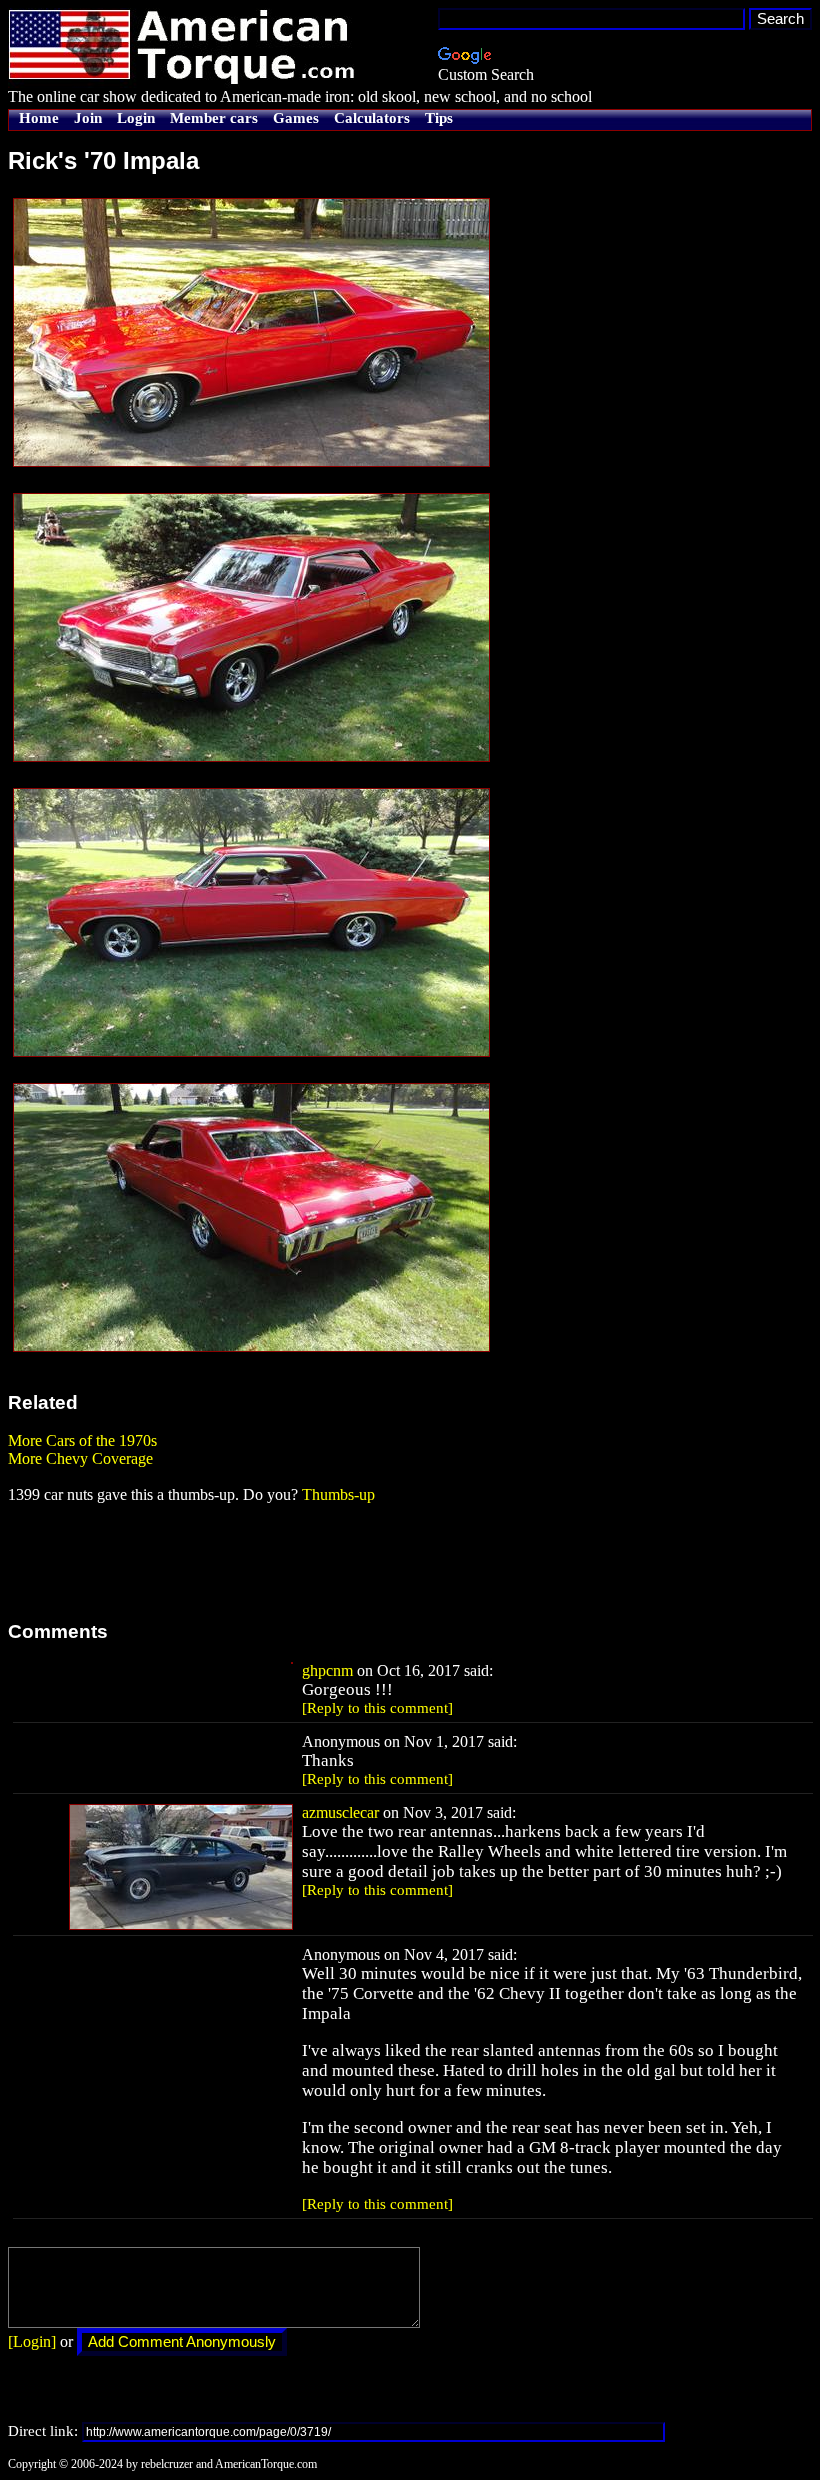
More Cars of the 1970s (82, 1440)
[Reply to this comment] (377, 1708)
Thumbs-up (338, 1494)
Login (136, 118)
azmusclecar (340, 1812)
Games (296, 118)
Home (39, 118)
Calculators (372, 118)
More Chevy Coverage (80, 1458)
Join (88, 118)
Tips (439, 118)
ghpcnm (327, 1670)
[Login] (32, 2341)
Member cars (214, 118)
